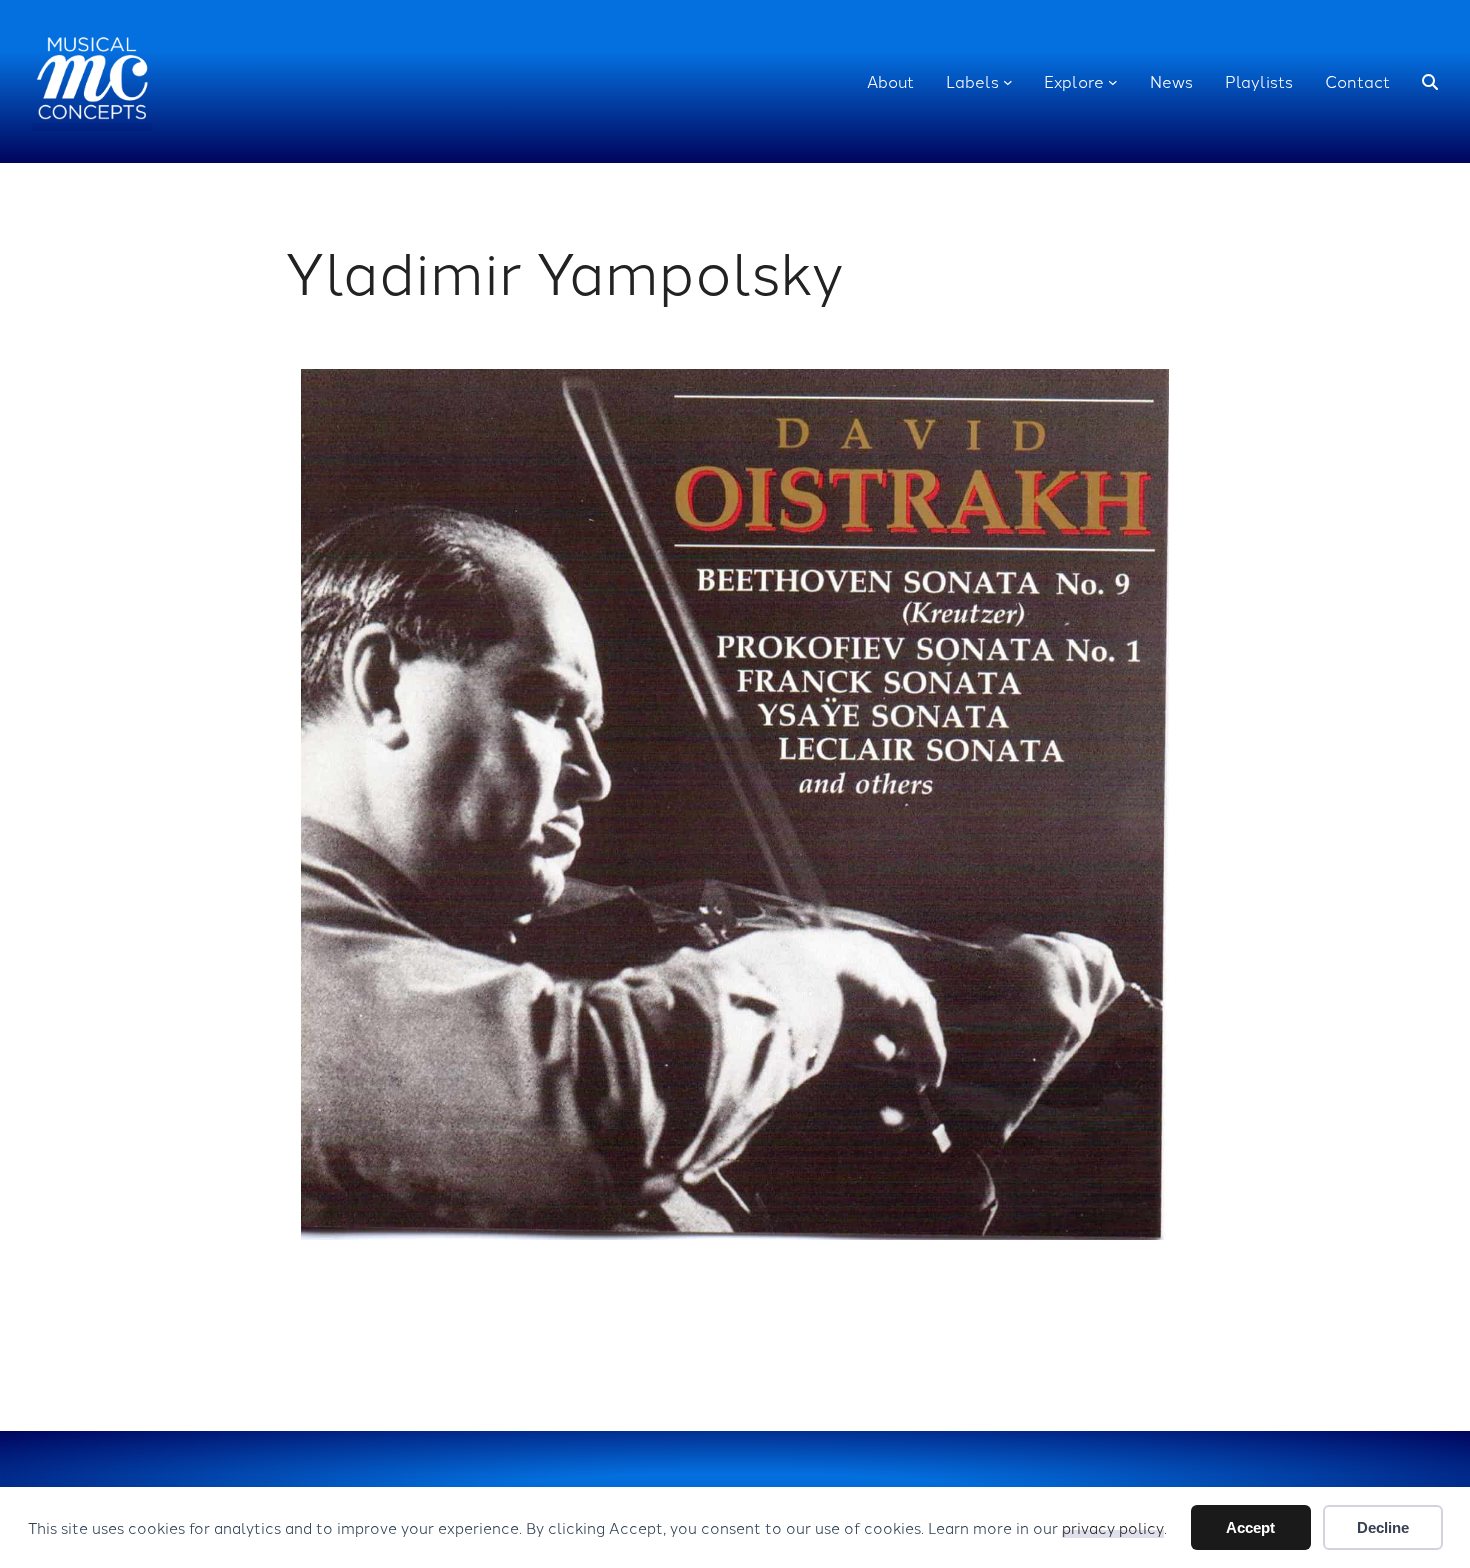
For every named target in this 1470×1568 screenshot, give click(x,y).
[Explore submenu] (1113, 82)
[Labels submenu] (1008, 82)
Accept (1250, 1527)
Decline (1383, 1527)
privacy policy (1113, 1527)
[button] (1430, 82)
